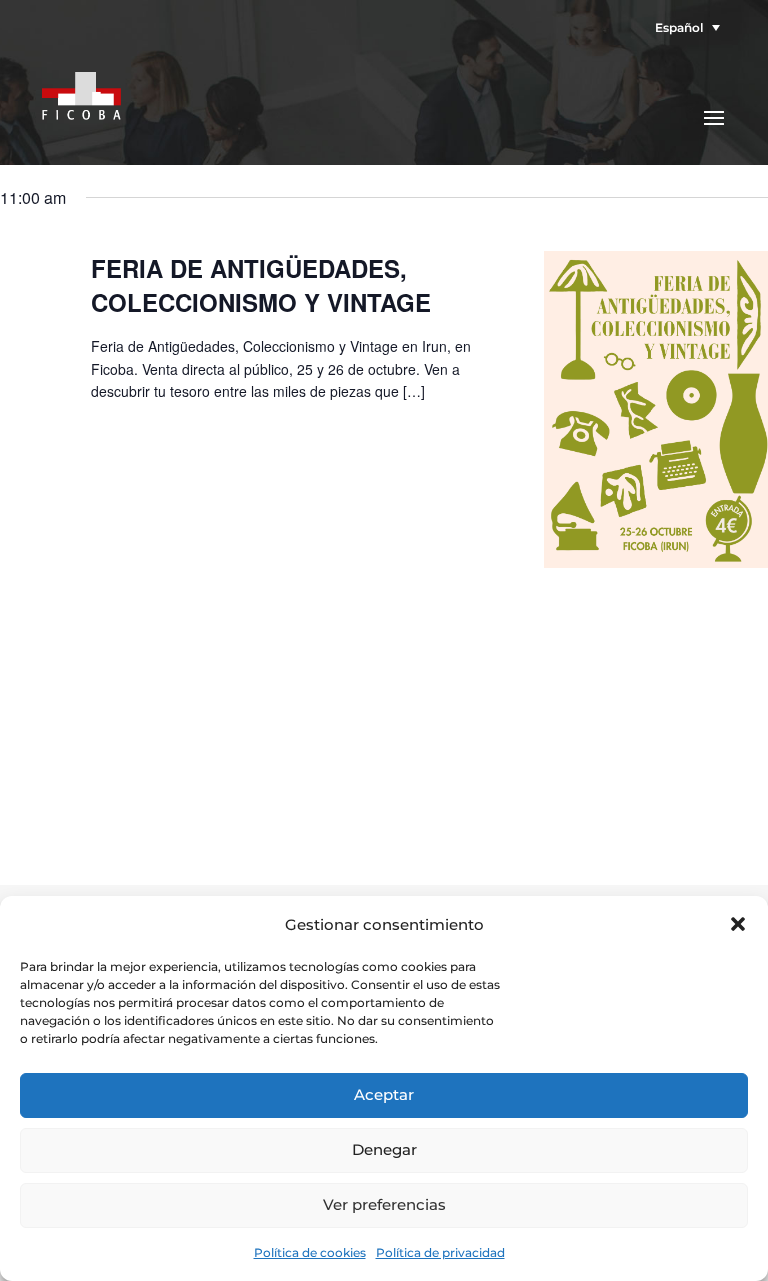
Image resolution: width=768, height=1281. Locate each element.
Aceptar (384, 1094)
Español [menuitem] (679, 27)
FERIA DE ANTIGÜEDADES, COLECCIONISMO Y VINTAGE (261, 285)
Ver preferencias (384, 1204)
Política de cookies (310, 1252)
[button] (738, 924)
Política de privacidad (440, 1252)
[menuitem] (682, 27)
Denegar (384, 1149)
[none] (682, 27)
